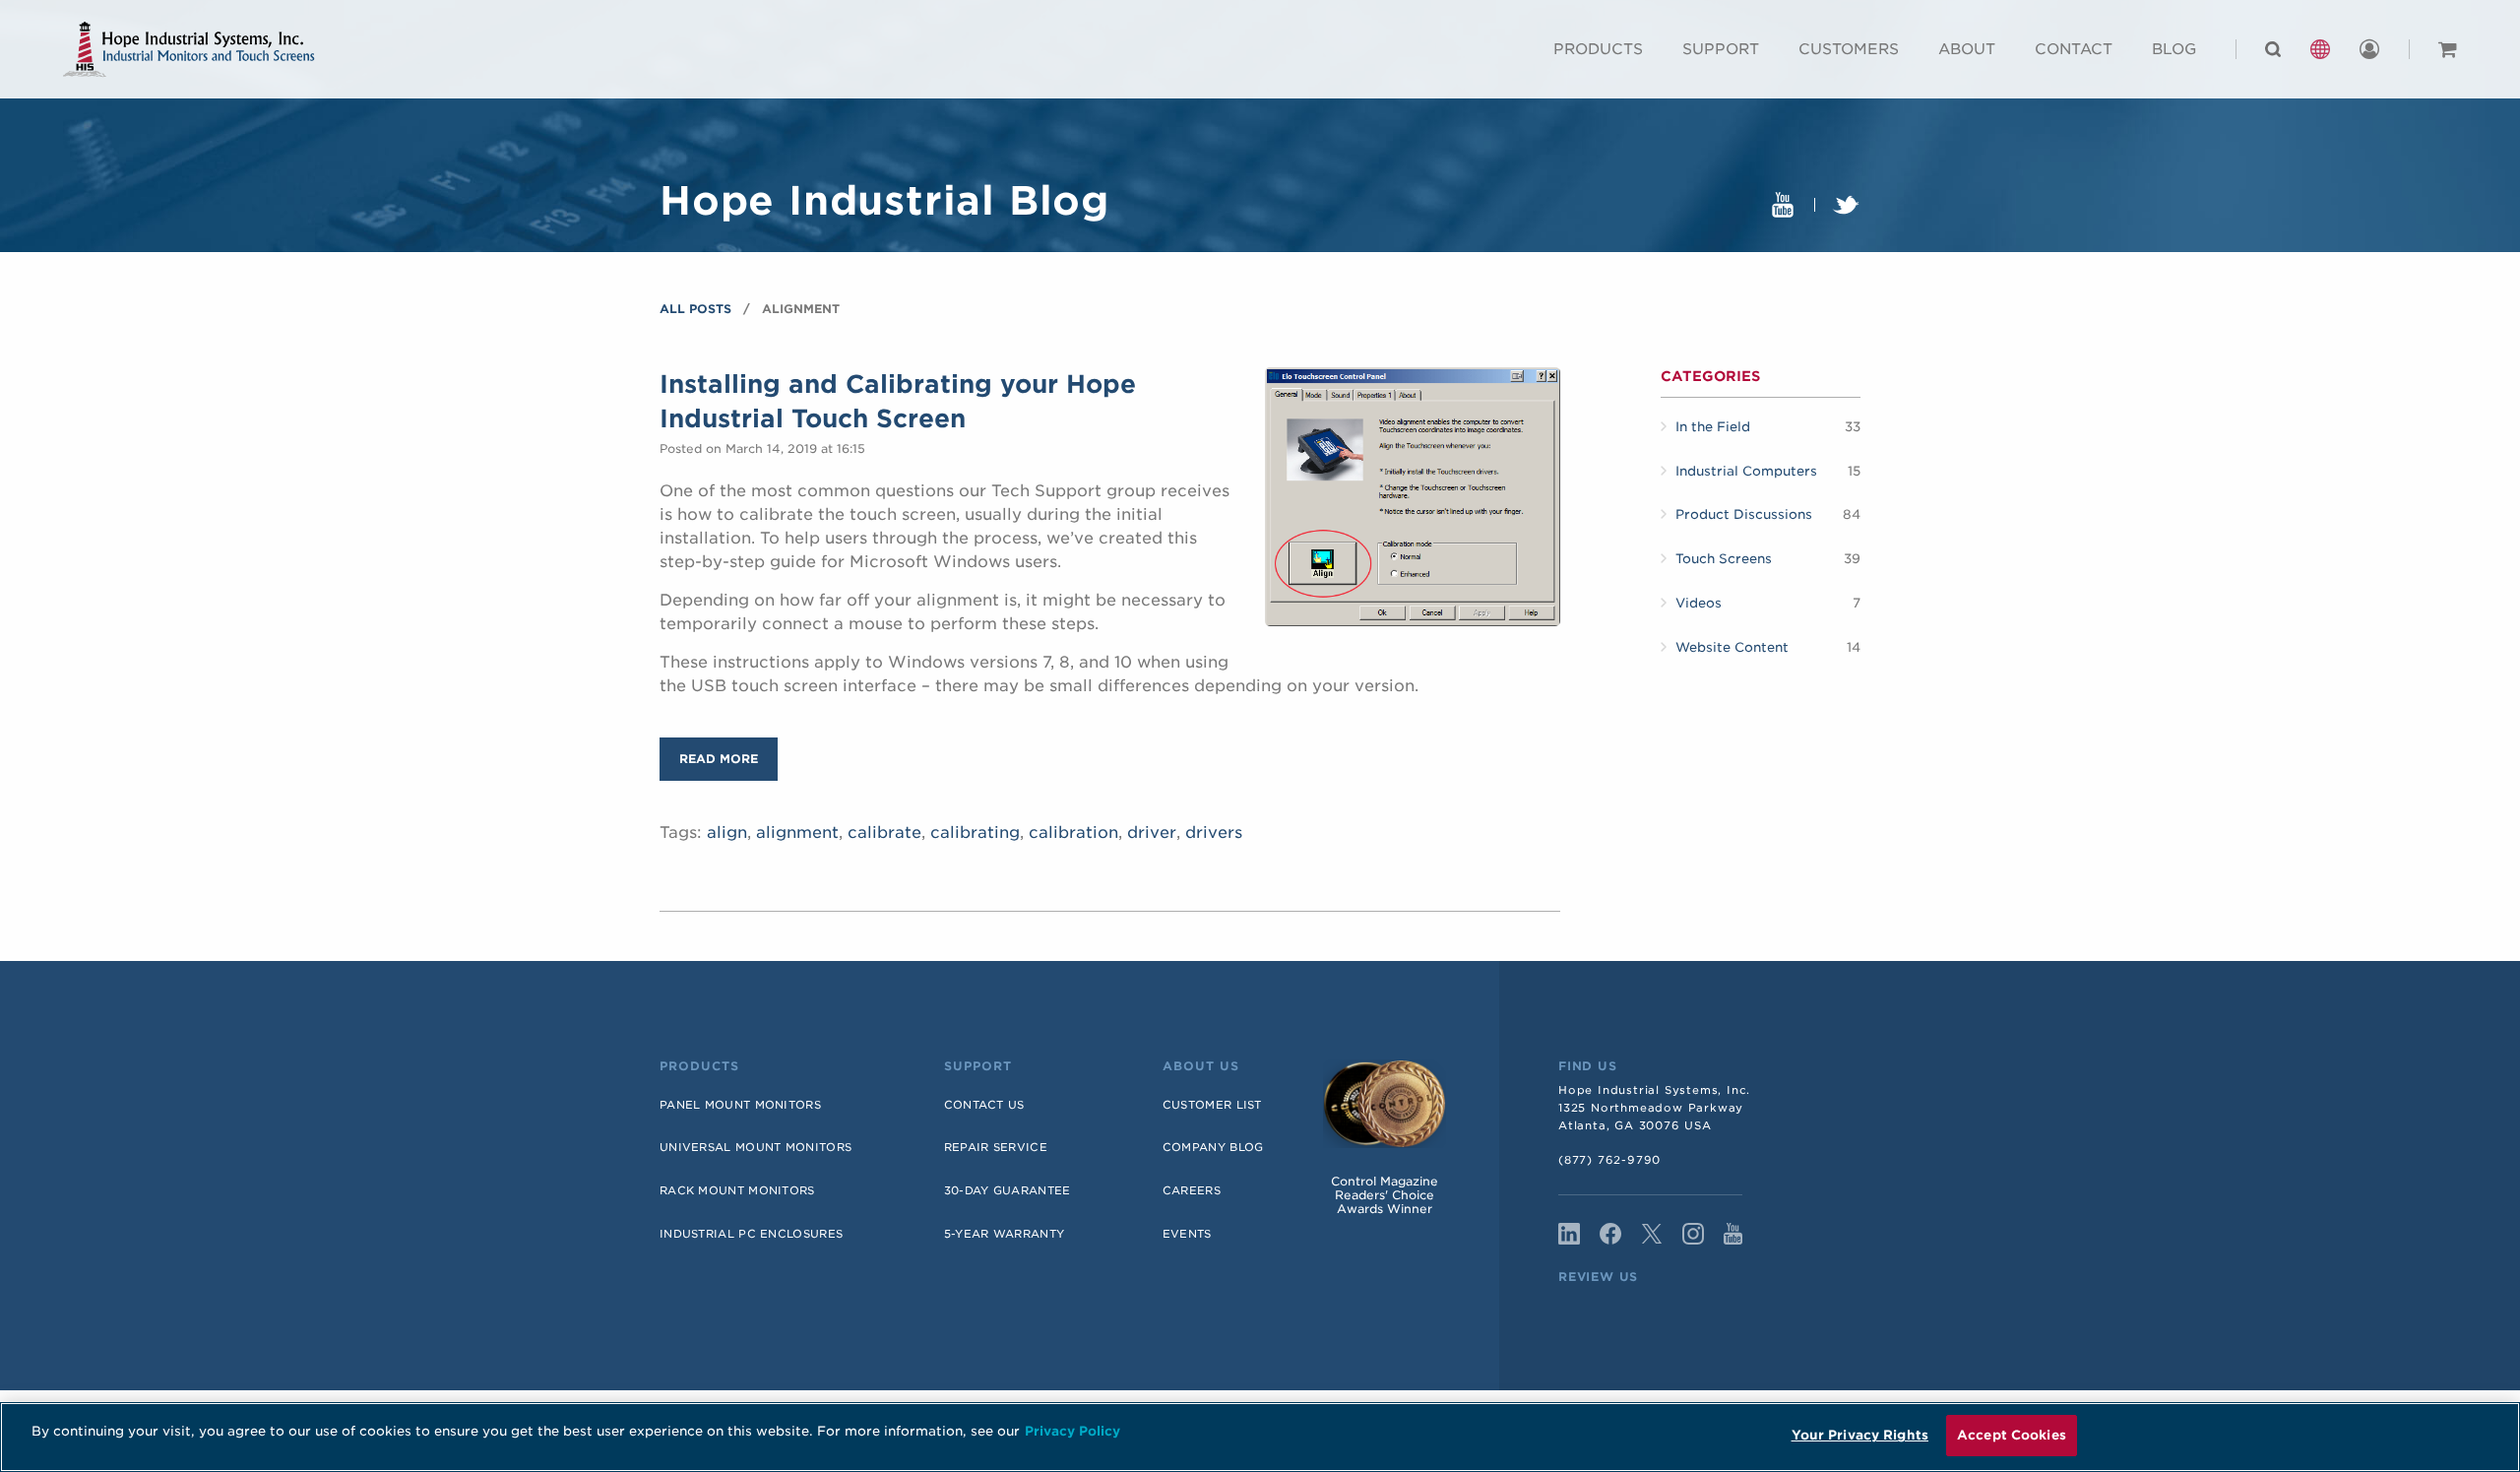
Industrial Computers (1746, 471)
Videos (1699, 603)
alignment (797, 832)
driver (1152, 832)
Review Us (1598, 1277)
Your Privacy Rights (1860, 1435)
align (727, 832)
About (1967, 49)
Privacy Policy (1072, 1431)
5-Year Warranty (1005, 1234)
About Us (1201, 1066)
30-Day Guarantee (1008, 1190)
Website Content (1732, 647)
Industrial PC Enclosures (751, 1234)
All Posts (695, 309)
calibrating (975, 832)
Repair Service (996, 1147)
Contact (2074, 49)
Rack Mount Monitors (737, 1190)
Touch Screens (1724, 559)
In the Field (1713, 427)
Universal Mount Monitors (756, 1147)
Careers (1192, 1190)
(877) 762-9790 (1609, 1160)
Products (1598, 49)
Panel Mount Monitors (740, 1105)
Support (1721, 49)
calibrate (884, 832)
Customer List (1212, 1105)
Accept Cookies (2012, 1435)
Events (1187, 1234)
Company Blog (1213, 1147)
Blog (2174, 49)
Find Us (1588, 1066)
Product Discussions (1744, 514)
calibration (1073, 832)
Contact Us (984, 1105)
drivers (1214, 832)
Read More (719, 759)
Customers (1849, 49)
